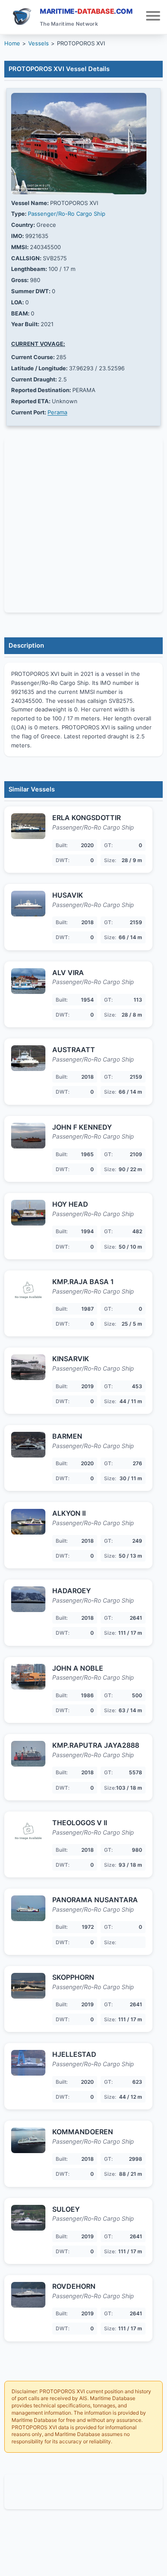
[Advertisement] (83, 2492)
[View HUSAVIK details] (28, 904)
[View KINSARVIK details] (28, 1367)
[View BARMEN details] (28, 1445)
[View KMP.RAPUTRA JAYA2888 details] (28, 1754)
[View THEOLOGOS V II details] (28, 1831)
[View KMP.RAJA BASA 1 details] (28, 1290)
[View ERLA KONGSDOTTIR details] (28, 826)
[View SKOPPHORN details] (28, 1986)
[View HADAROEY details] (28, 1599)
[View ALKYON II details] (28, 1522)
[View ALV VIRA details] (28, 981)
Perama (57, 412)
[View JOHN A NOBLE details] (28, 1677)
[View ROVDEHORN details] (28, 2295)
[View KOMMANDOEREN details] (28, 2140)
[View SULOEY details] (28, 2218)
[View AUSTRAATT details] (28, 1058)
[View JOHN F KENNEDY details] (28, 1136)
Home (12, 43)
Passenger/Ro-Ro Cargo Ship (67, 214)
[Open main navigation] (153, 17)
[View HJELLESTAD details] (28, 2063)
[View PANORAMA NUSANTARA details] (28, 1908)
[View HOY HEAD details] (28, 1213)
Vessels (39, 43)
